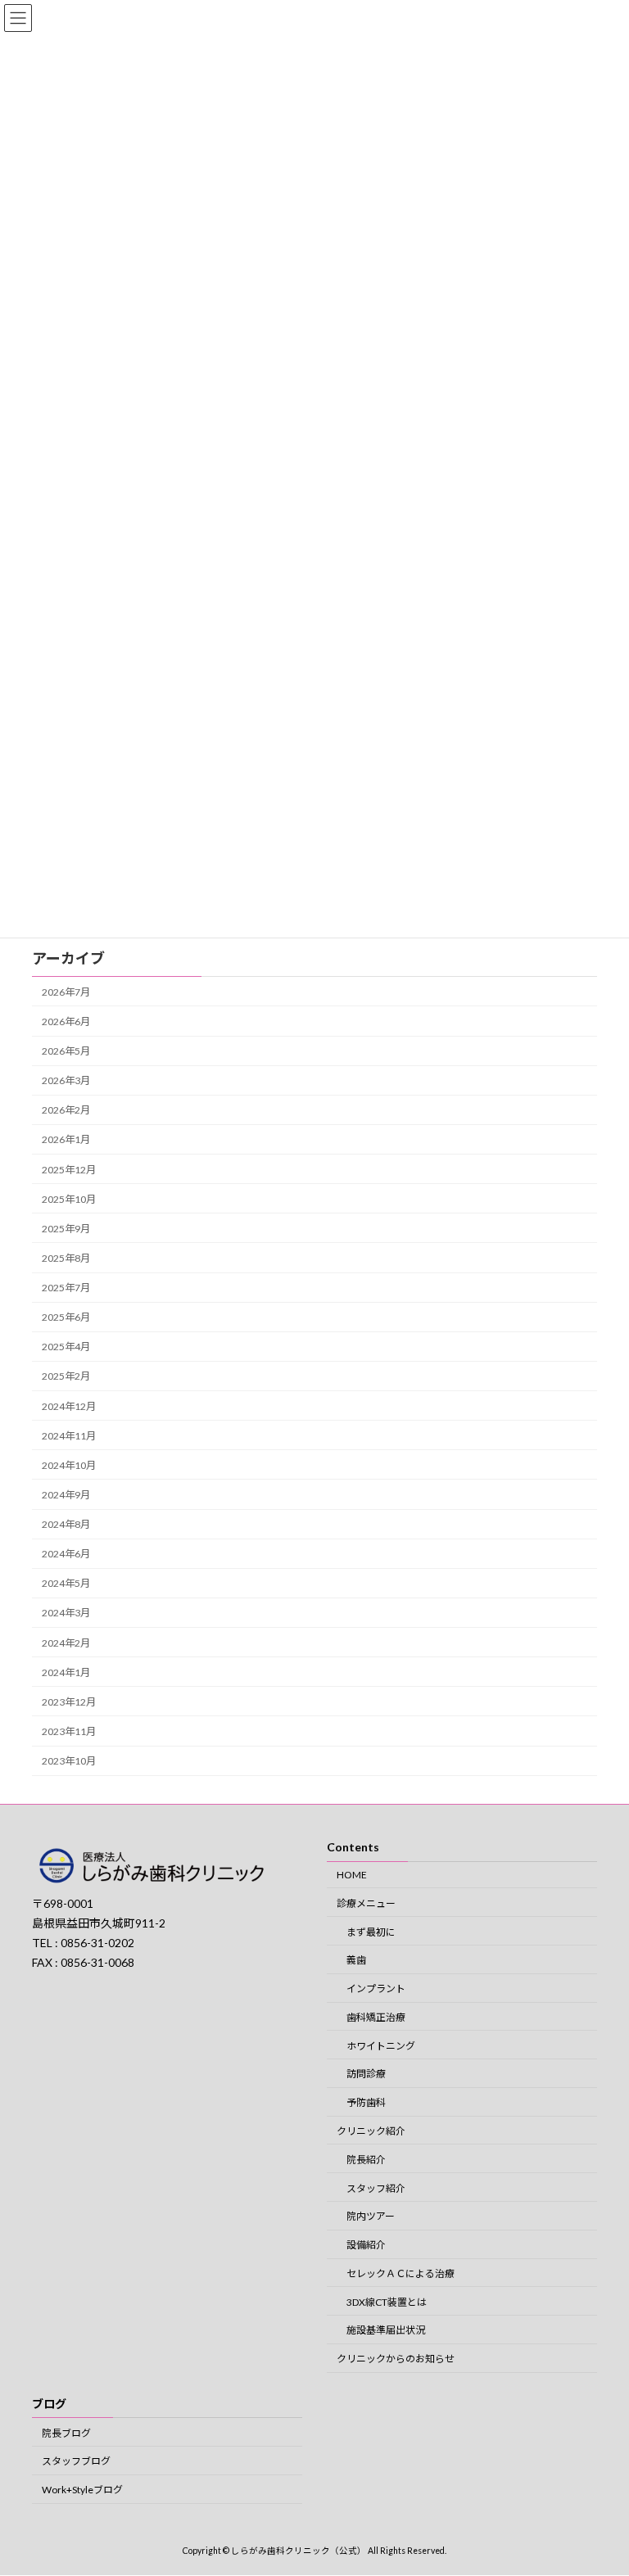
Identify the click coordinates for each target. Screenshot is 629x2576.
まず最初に (371, 1932)
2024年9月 (66, 1495)
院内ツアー (371, 2217)
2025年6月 (66, 1317)
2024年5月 (66, 1583)
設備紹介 (366, 2245)
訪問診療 (366, 2074)
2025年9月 (66, 1228)
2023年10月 (69, 1761)
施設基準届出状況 (386, 2331)
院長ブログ (66, 2433)
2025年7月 (66, 1288)
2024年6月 (66, 1554)
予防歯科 (366, 2102)
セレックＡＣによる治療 (400, 2273)
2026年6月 (66, 1021)
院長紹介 (366, 2160)
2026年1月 (66, 1139)
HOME (352, 1875)
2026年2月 (66, 1110)
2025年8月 (66, 1258)
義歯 (356, 1961)
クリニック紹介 (371, 2131)
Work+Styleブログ (82, 2490)
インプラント (376, 1988)
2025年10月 (69, 1198)
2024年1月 (66, 1672)
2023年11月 (69, 1731)
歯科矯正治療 (376, 2017)
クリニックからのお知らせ (396, 2359)
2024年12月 (69, 1406)
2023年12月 (69, 1701)
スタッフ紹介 (376, 2188)
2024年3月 (66, 1613)
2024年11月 (69, 1435)
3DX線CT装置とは (387, 2302)
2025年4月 (66, 1347)
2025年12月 (69, 1169)
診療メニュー (366, 1903)
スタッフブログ (76, 2462)
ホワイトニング (381, 2046)
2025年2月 (66, 1376)
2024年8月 (66, 1524)
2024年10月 (69, 1464)
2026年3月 (66, 1080)
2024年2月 (66, 1642)
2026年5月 (66, 1051)
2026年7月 (66, 991)
